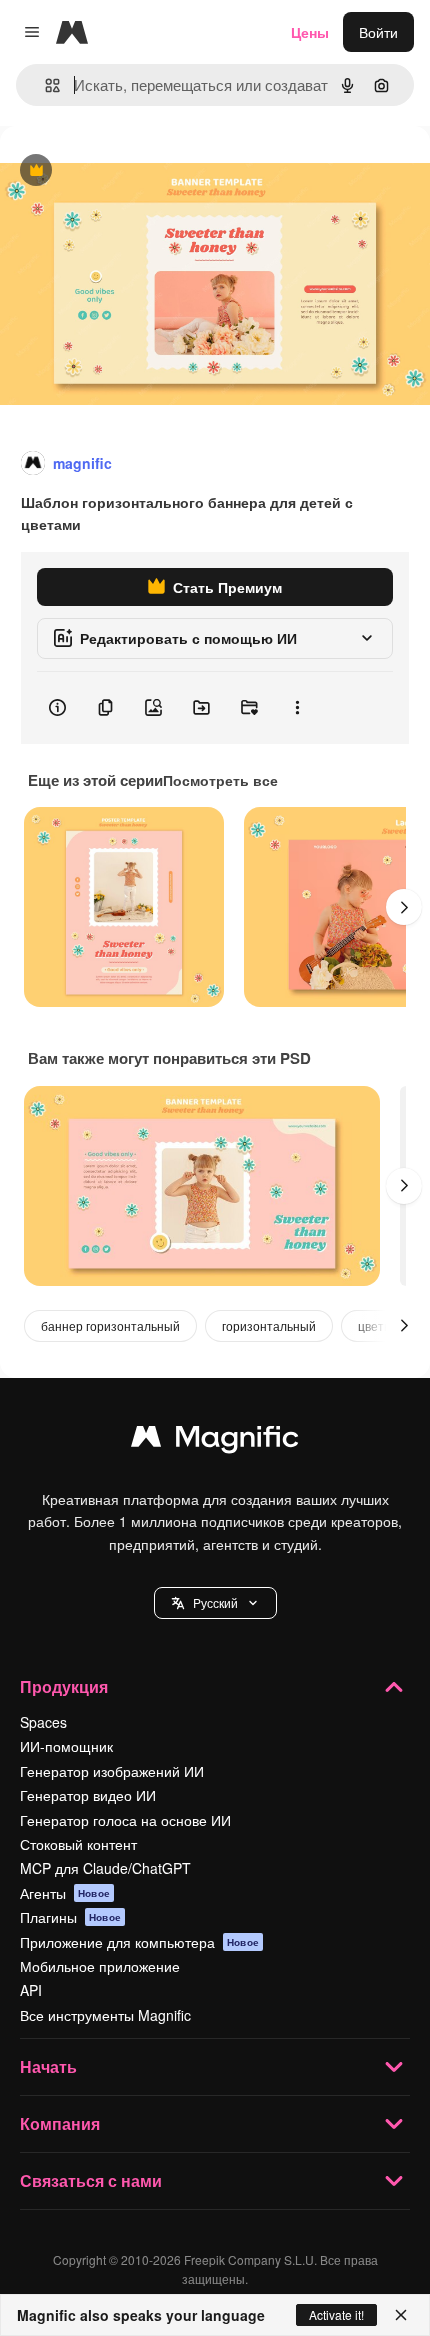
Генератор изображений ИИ (112, 1771)
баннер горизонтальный (110, 1325)
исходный (134, 171)
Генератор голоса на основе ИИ (125, 1820)
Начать (48, 2066)
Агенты (65, 1893)
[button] (215, 1603)
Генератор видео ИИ (88, 1795)
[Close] (401, 2315)
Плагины (70, 1917)
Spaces (43, 1722)
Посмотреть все (220, 780)
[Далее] (404, 907)
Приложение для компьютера (139, 1942)
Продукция (64, 1686)
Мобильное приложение (100, 1966)
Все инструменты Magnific (105, 2015)
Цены (310, 32)
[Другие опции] (297, 708)
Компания (60, 2123)
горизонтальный (269, 1325)
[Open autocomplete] (44, 85)
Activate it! (336, 2314)
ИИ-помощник (66, 1746)
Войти (378, 32)
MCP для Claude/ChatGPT (105, 1868)
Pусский (215, 1602)
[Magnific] (215, 1441)
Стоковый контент (78, 1844)
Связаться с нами (91, 2180)
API (31, 1990)
